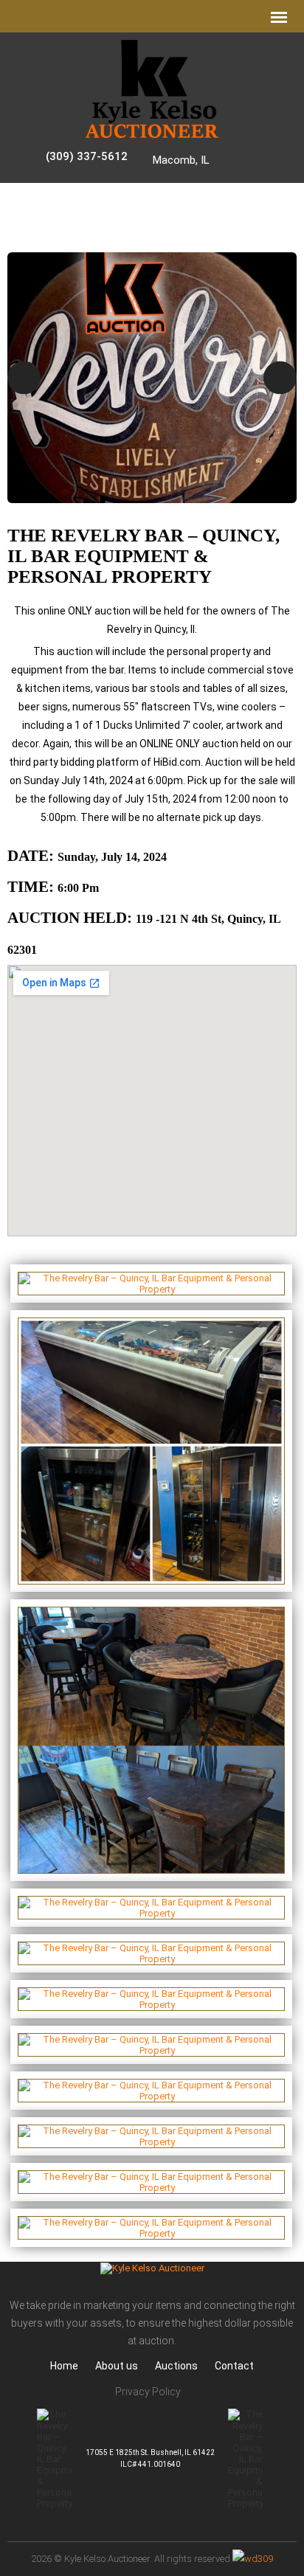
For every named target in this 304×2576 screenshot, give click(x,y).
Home (64, 2366)
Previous (24, 377)
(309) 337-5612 (87, 156)
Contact (234, 2366)
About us (117, 2366)
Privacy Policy (148, 2392)
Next (280, 377)
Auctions (176, 2366)
